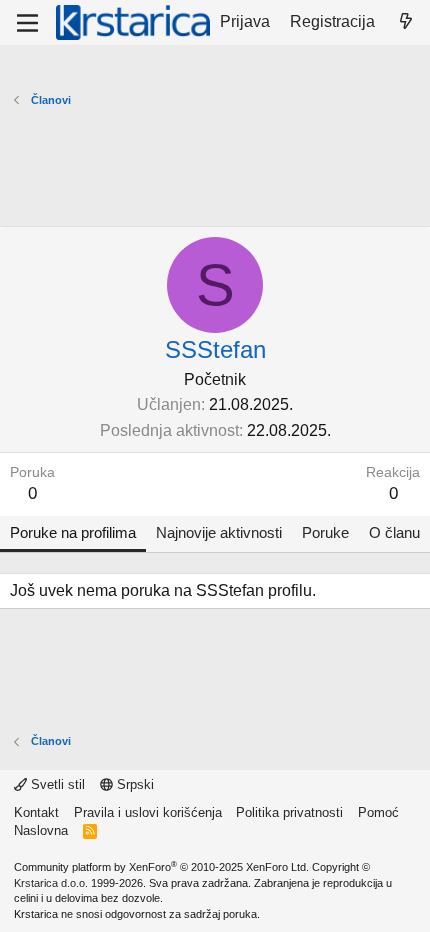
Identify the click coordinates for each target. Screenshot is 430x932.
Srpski (133, 784)
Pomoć (378, 812)
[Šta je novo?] (405, 22)
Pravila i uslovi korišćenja (148, 812)
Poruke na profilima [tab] (73, 532)
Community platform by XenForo (161, 867)
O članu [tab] (394, 532)
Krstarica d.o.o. (51, 883)
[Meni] (27, 23)
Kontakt (36, 812)
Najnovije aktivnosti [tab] (219, 532)
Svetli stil (56, 784)
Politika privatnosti (289, 812)
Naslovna (41, 830)
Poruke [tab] (325, 532)
